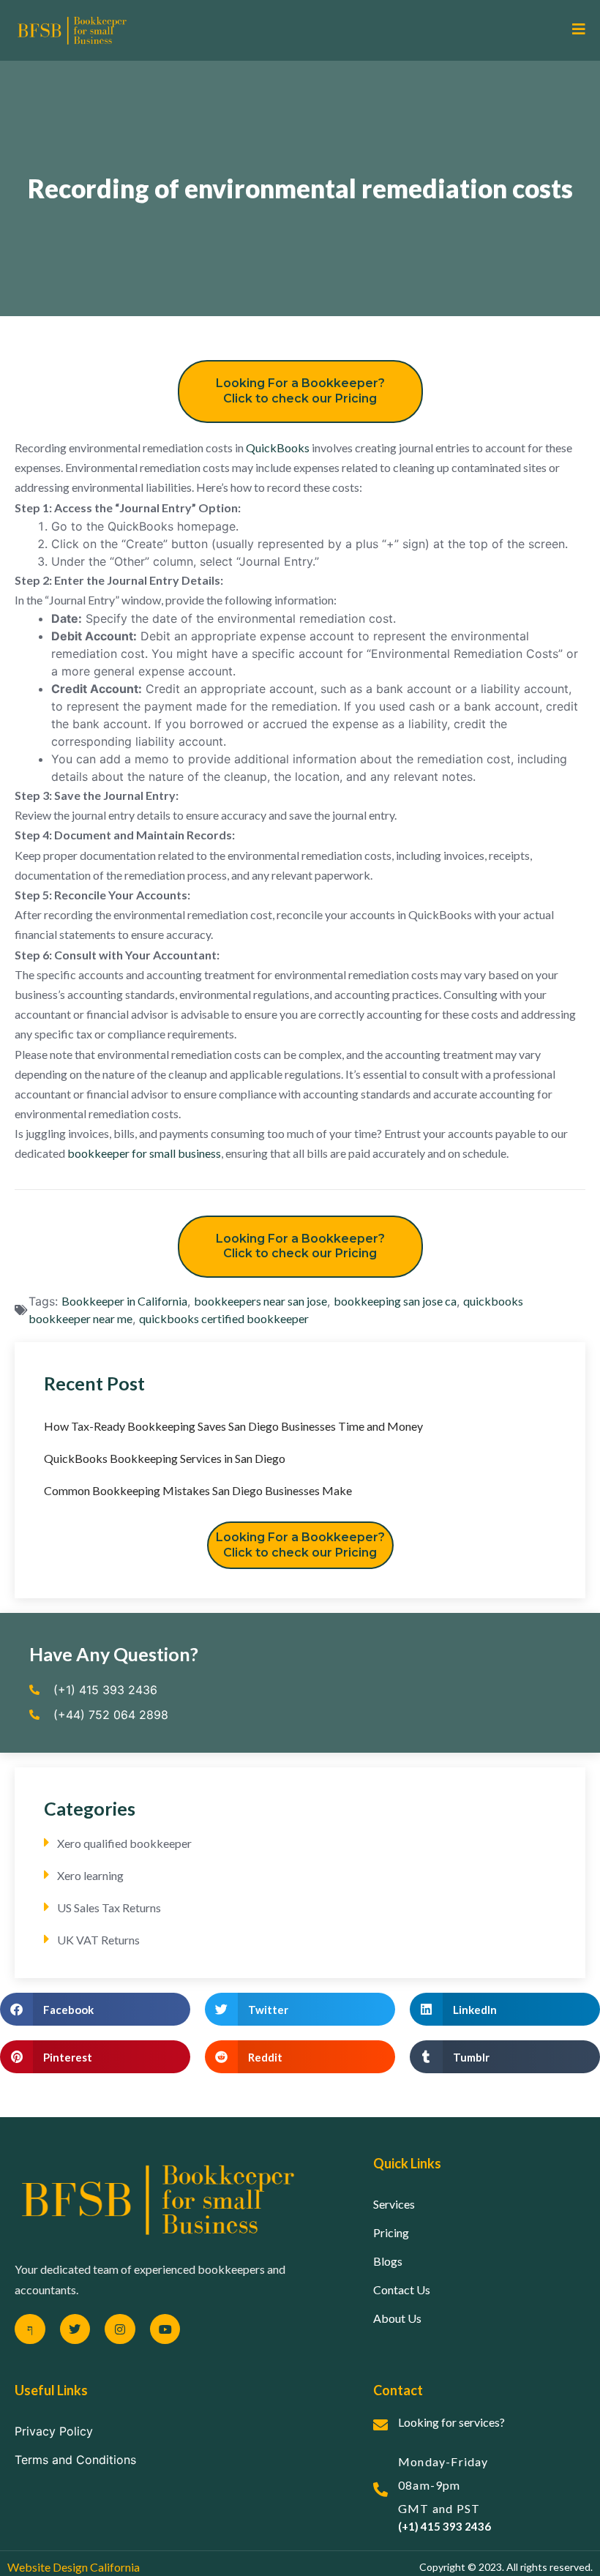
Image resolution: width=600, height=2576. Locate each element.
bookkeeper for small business (144, 1153)
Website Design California (74, 2567)
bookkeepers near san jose (260, 1301)
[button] (95, 2009)
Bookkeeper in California (124, 1301)
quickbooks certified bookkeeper (224, 1318)
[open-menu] (573, 30)
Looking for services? (451, 2422)
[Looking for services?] (380, 2425)
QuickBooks (278, 448)
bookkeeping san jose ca (395, 1301)
